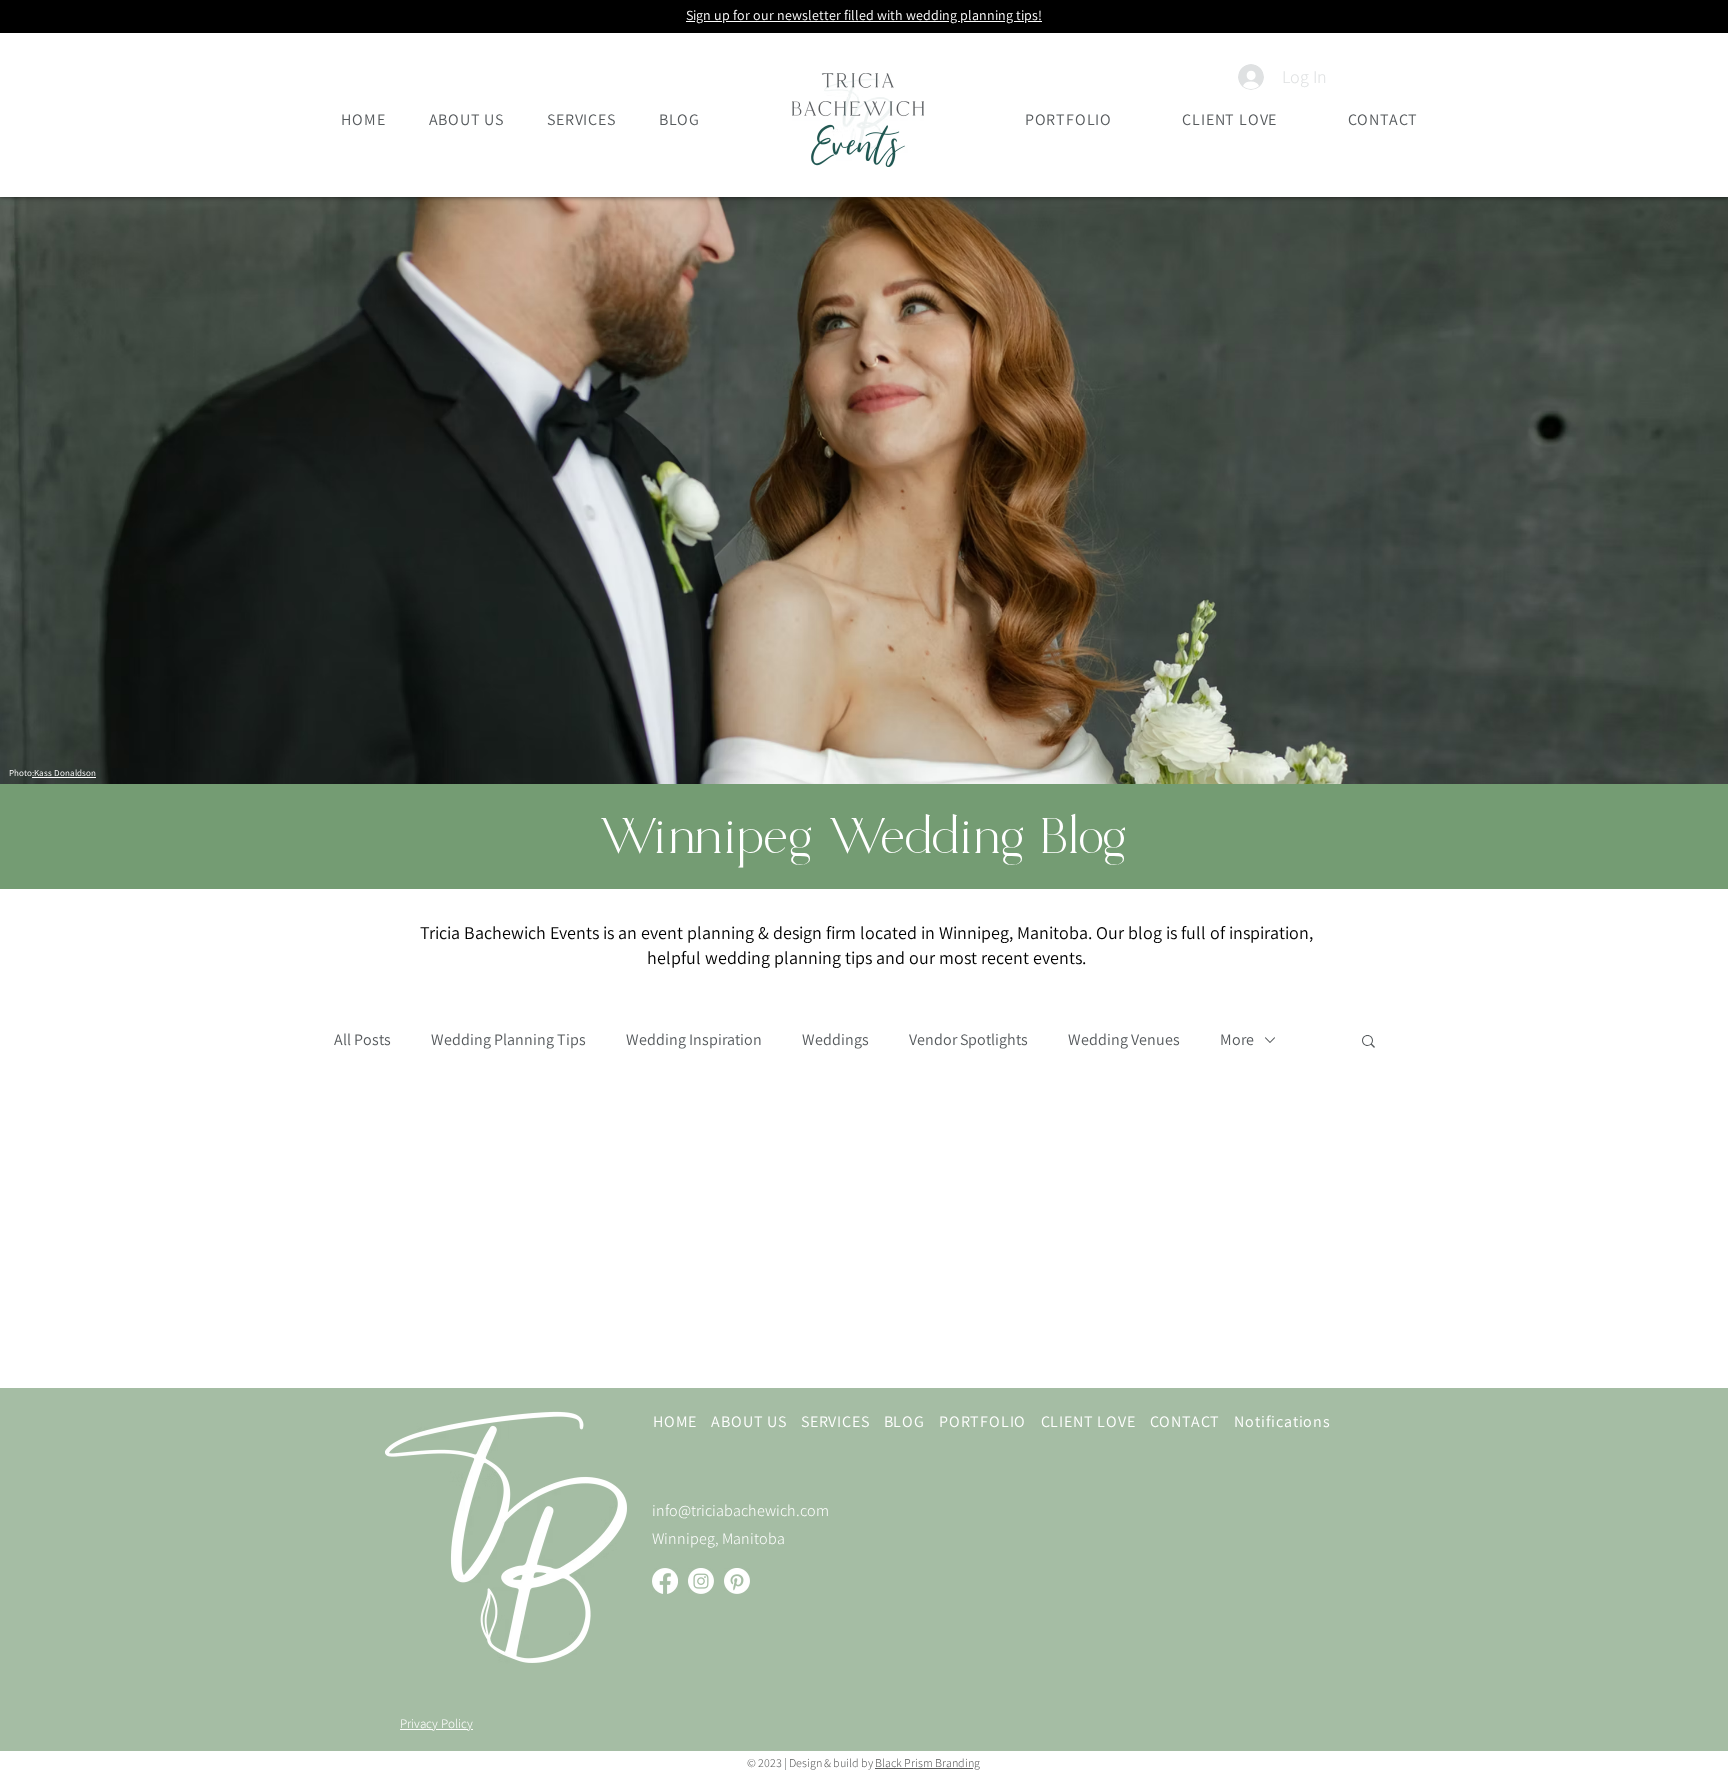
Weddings (835, 1040)
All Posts (362, 1040)
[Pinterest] (737, 1581)
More (1237, 1040)
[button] (1368, 1042)
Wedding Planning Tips (508, 1040)
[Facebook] (665, 1581)
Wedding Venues (1124, 1040)
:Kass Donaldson (64, 773)
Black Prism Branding (927, 1762)
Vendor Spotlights (968, 1040)
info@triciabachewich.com (740, 1510)
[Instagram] (701, 1581)
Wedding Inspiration (694, 1040)
